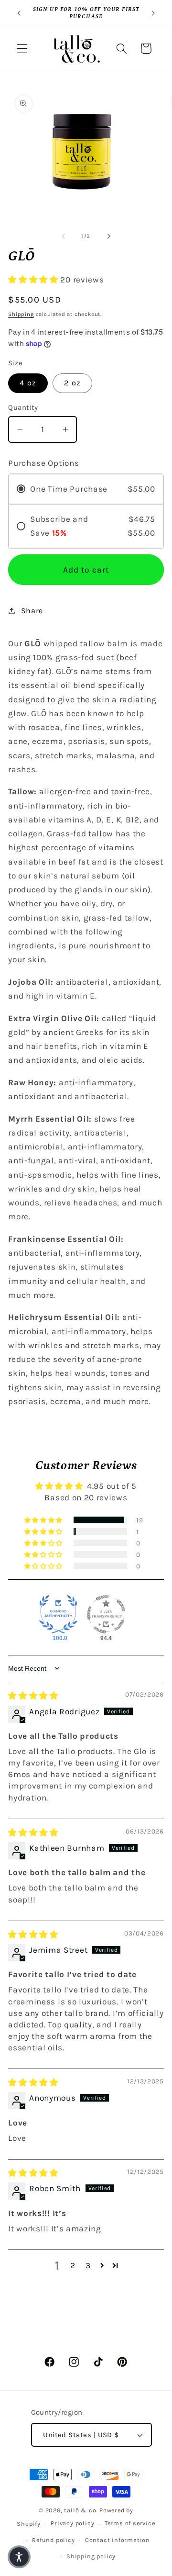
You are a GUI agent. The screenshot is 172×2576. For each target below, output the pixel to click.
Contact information (118, 2540)
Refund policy (53, 2540)
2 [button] (73, 2265)
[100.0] (58, 1614)
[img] (33, 1696)
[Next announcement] (153, 13)
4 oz (28, 383)
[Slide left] (64, 236)
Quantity (23, 407)
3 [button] (88, 2265)
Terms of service (130, 2523)
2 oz (72, 383)
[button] (22, 49)
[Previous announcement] (19, 13)
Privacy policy (72, 2523)
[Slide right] (108, 236)
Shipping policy (91, 2556)
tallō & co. (81, 2510)
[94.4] (106, 1614)
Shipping (21, 314)
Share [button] (32, 611)
